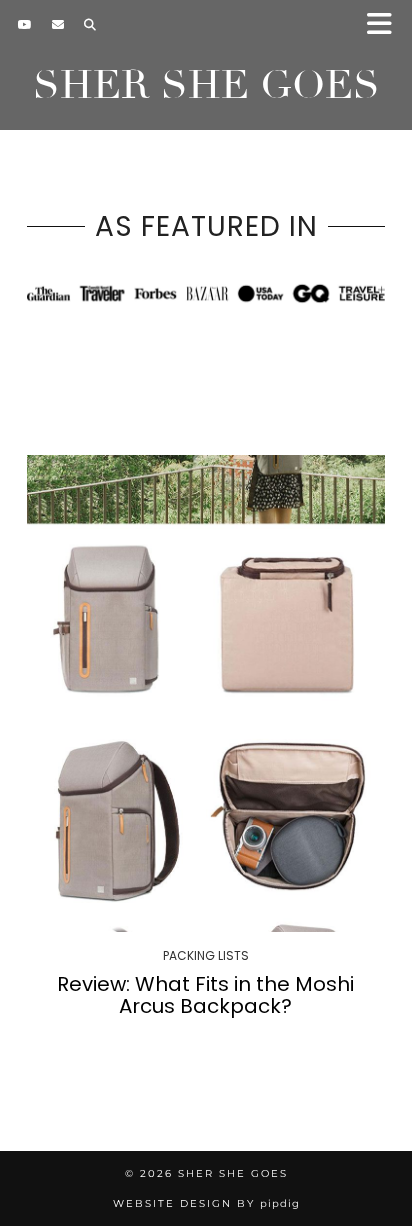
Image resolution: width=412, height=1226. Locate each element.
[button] (385, 25)
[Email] (58, 25)
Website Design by (206, 1203)
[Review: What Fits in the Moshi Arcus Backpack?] (206, 693)
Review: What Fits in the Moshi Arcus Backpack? (205, 995)
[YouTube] (25, 25)
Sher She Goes (206, 85)
